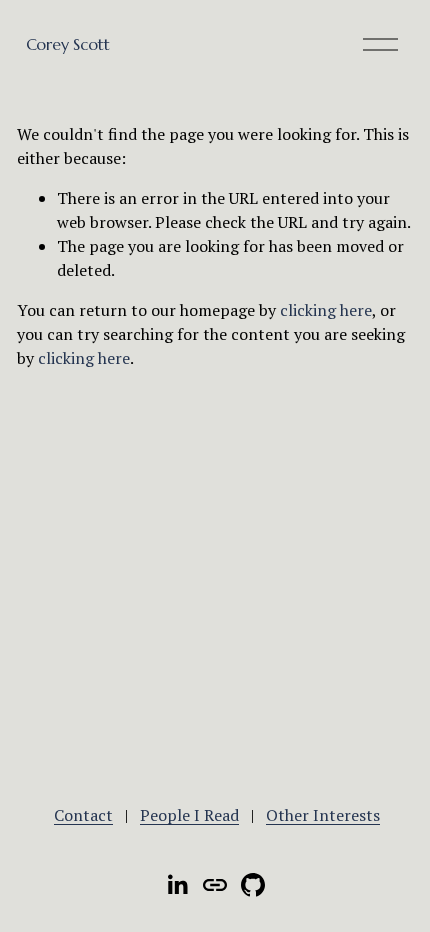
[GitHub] (253, 885)
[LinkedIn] (177, 885)
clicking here (326, 310)
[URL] (215, 885)
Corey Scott (67, 44)
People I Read (189, 815)
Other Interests (323, 815)
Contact (83, 815)
